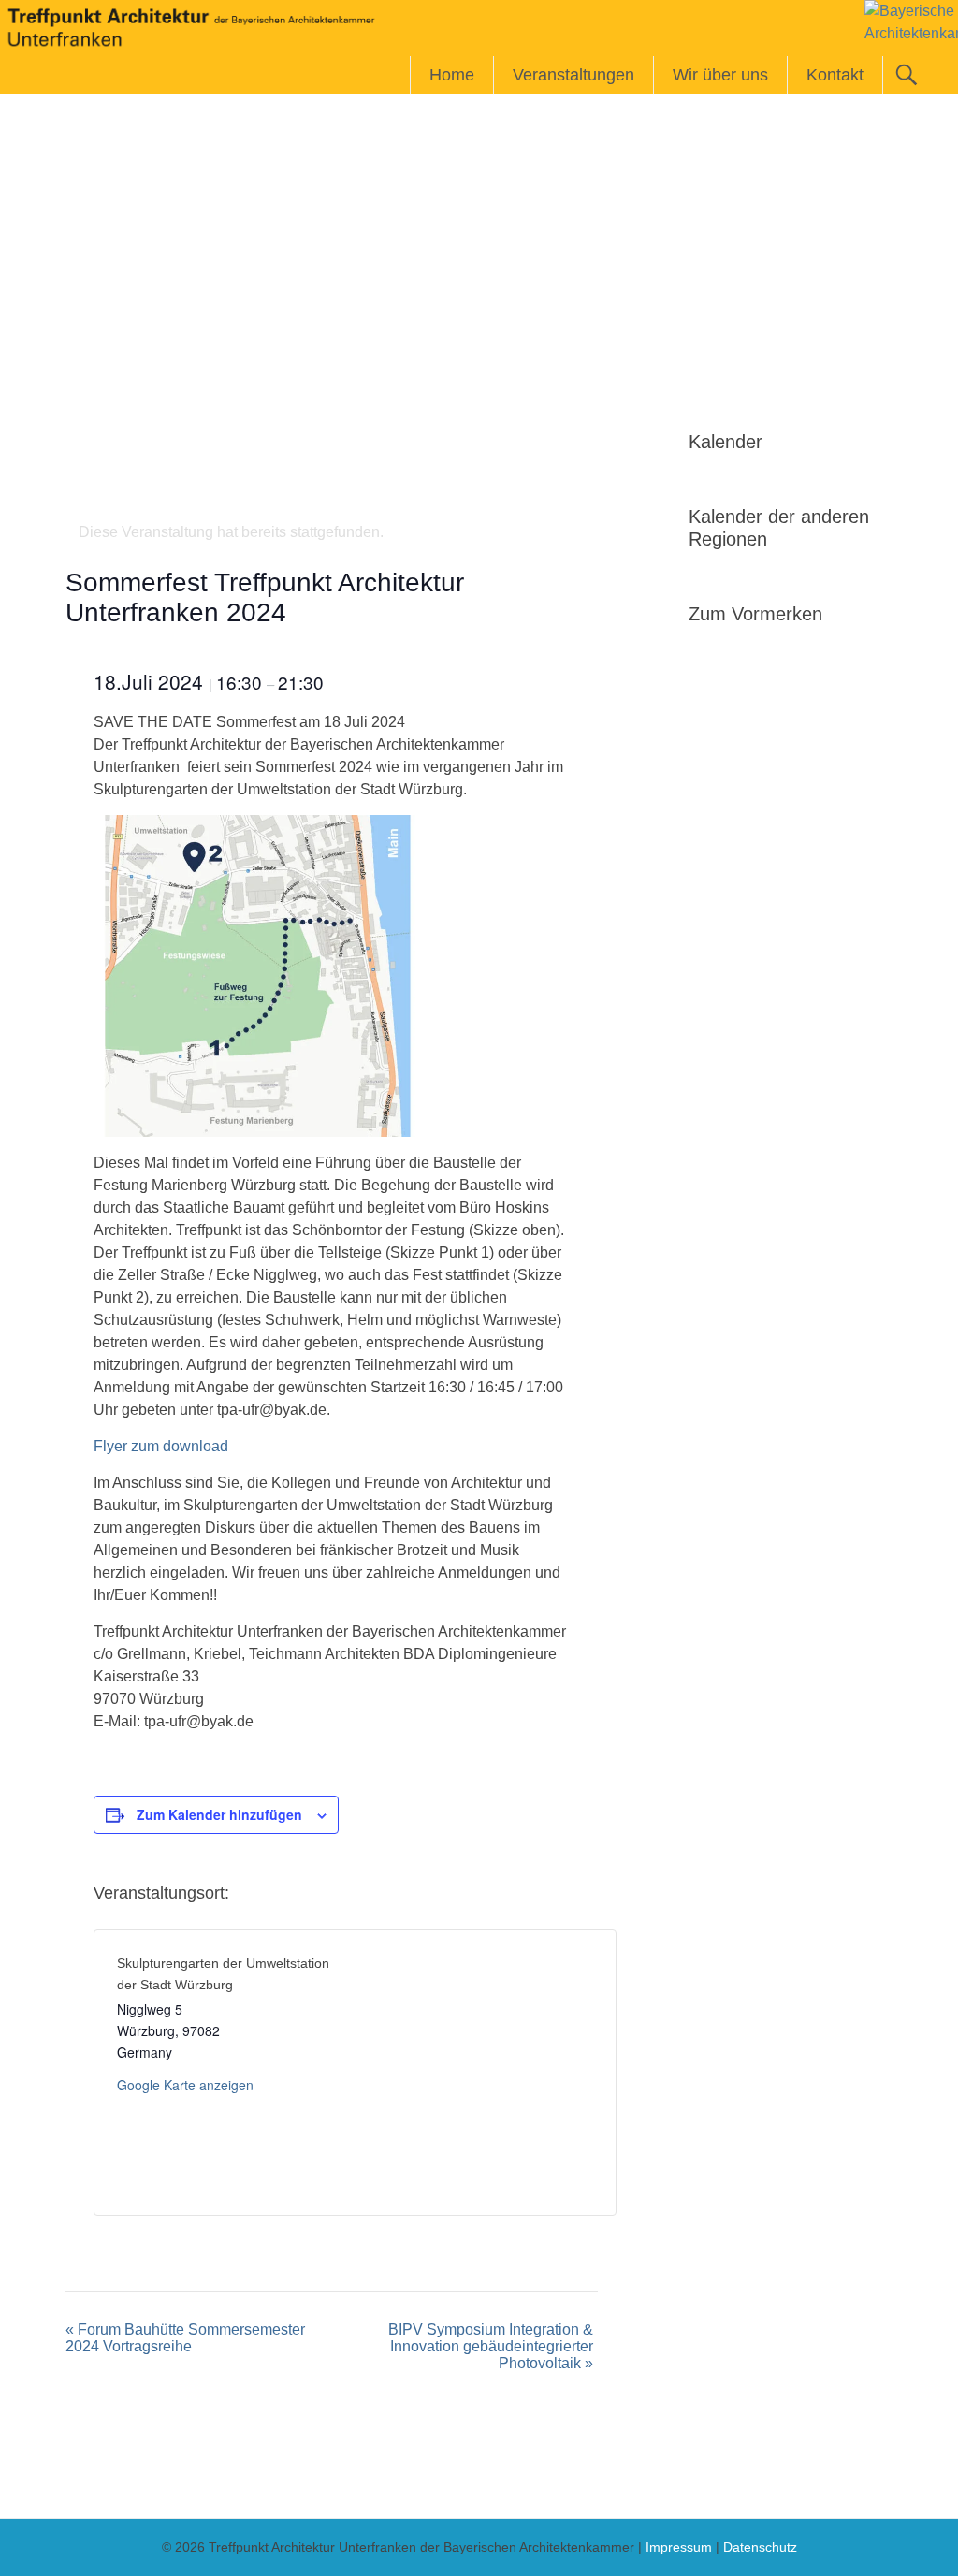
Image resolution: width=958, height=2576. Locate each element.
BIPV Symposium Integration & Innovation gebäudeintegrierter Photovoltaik (491, 2346)
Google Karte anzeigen (185, 2085)
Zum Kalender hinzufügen (219, 1814)
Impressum (679, 2547)
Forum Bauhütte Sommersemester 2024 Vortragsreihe (185, 2338)
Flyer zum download (161, 1446)
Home (452, 75)
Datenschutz (760, 2547)
